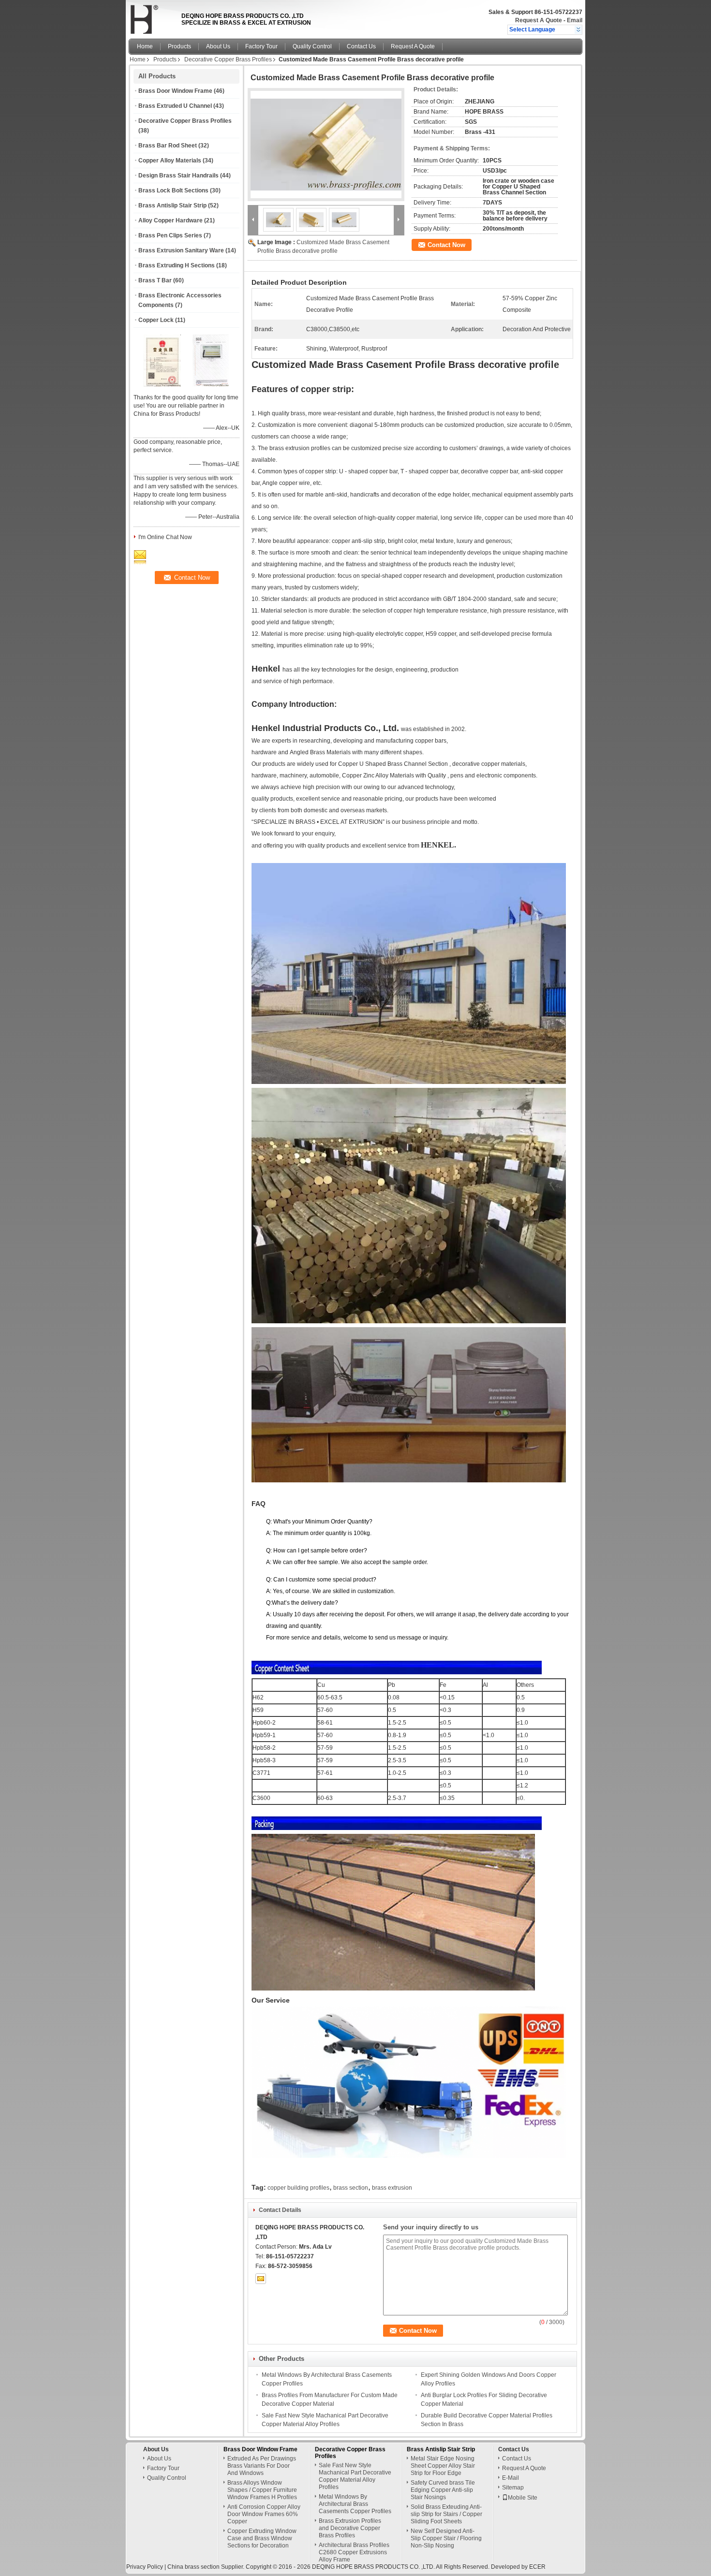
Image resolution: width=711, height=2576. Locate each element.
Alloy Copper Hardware (170, 220)
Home (145, 46)
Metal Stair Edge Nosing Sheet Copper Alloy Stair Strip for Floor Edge (443, 2466)
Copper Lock (156, 320)
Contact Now (446, 245)
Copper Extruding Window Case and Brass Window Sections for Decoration (262, 2538)
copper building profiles (298, 2188)
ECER (537, 2567)
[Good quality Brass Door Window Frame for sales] (163, 385)
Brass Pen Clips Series (170, 235)
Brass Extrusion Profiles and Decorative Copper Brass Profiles (350, 2528)
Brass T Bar (155, 280)
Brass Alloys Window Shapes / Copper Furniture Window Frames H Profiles (262, 2490)
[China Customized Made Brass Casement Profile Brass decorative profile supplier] (326, 145)
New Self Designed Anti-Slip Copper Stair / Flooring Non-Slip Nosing (446, 2538)
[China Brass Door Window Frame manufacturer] (152, 17)
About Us (218, 46)
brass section (351, 2188)
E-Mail (511, 2478)
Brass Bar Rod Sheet (168, 146)
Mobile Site (523, 2498)
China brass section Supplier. (207, 2567)
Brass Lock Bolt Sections (173, 190)
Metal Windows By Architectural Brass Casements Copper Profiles (355, 2504)
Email (575, 20)
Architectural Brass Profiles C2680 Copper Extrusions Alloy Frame (354, 2552)
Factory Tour (261, 46)
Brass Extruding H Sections (177, 265)
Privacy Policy (145, 2567)
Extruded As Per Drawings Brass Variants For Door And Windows (262, 2466)
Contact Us (361, 46)
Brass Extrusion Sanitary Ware (181, 250)
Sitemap (513, 2488)
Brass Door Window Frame (175, 91)
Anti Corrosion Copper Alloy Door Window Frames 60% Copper (264, 2514)
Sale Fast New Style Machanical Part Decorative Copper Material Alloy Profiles (355, 2476)
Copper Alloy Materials (170, 161)
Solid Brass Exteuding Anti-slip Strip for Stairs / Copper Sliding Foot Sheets (446, 2514)
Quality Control (312, 46)
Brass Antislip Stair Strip (172, 205)
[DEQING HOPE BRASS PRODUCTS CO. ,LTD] (578, 29)
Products (179, 46)
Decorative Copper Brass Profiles (228, 59)
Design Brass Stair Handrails (178, 176)
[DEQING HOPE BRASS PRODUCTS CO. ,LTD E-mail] (261, 2279)
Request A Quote (539, 20)
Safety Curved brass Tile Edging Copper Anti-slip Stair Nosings (443, 2490)
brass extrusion (392, 2188)
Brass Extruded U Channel (175, 106)
